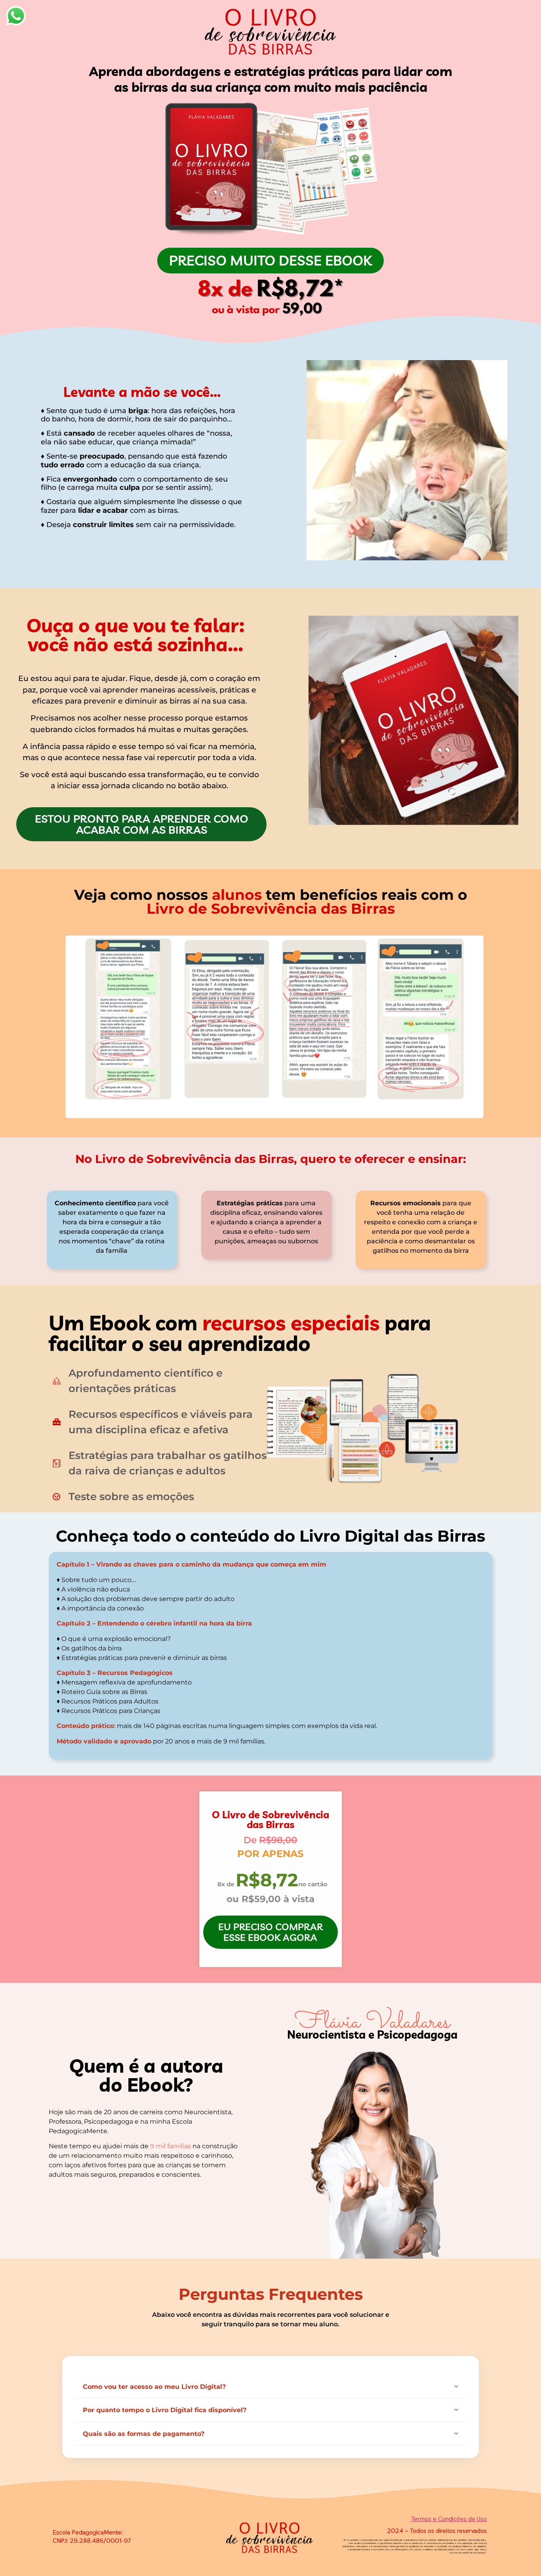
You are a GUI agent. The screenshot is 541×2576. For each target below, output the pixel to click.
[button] (271, 2387)
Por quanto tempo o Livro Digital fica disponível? (165, 2410)
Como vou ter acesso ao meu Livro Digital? (154, 2387)
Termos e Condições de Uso (449, 2519)
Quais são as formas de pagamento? (144, 2434)
